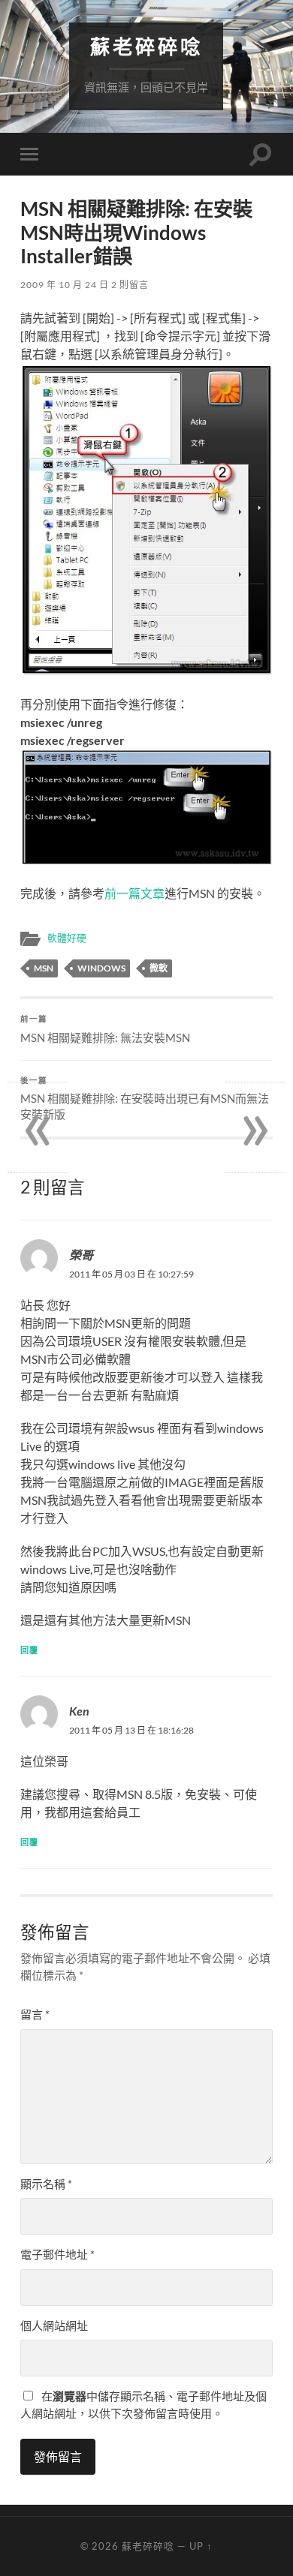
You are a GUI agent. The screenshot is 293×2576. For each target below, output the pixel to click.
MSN (44, 968)
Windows (101, 968)
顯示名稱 (46, 2184)
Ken (79, 1711)
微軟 (159, 968)
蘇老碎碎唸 (146, 47)
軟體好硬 (67, 938)
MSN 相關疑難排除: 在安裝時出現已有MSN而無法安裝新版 (145, 1099)
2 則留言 (130, 285)
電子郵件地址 (57, 2254)
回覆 (29, 1650)
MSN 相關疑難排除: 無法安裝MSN (105, 1029)
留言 (35, 2014)
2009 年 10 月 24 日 (65, 285)
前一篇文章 (134, 893)
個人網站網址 (54, 2325)
